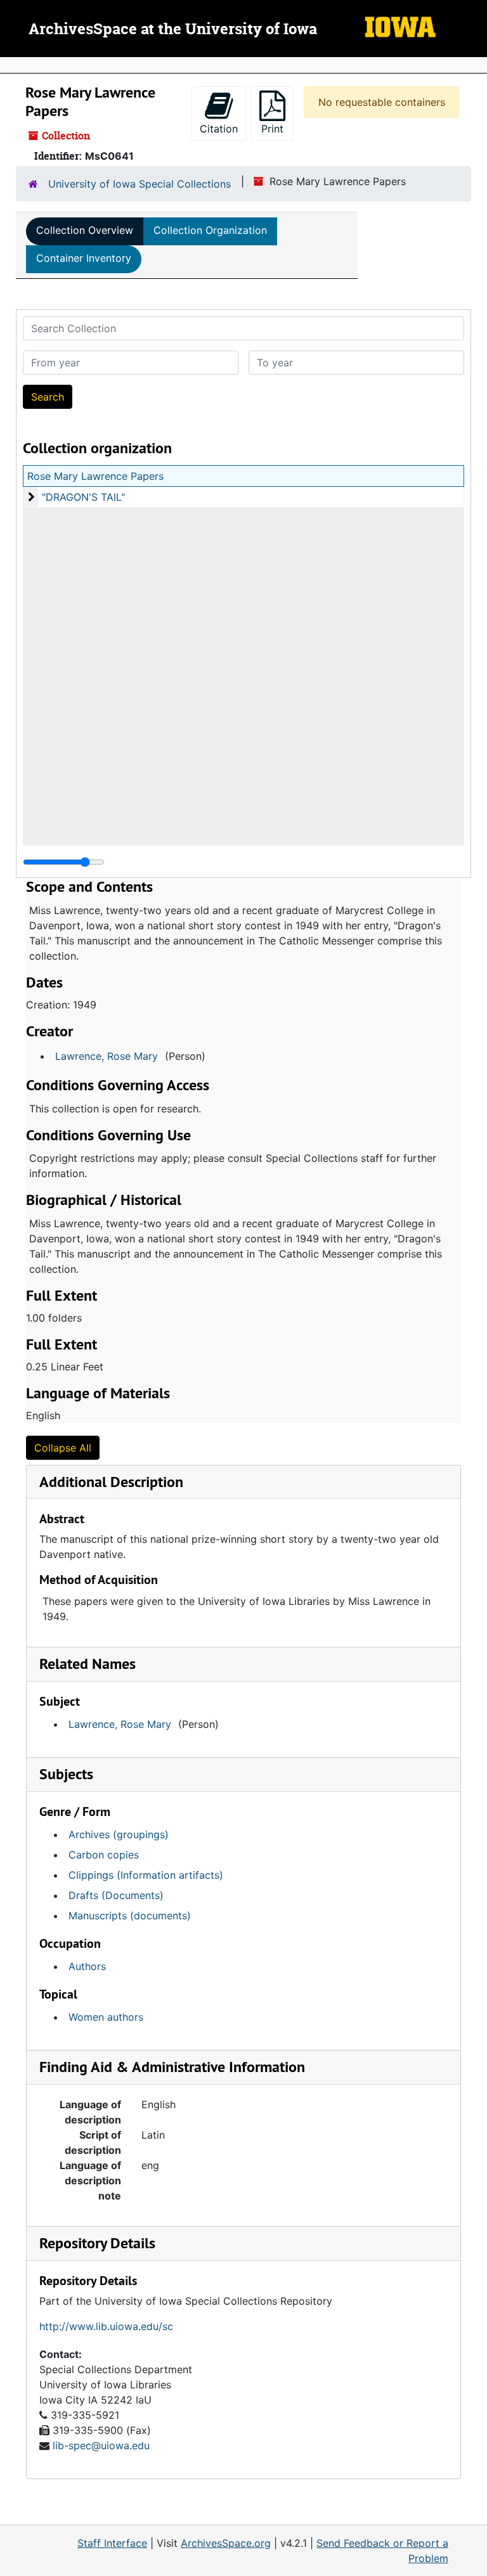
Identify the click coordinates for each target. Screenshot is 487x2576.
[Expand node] (474, 65)
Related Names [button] (88, 1664)
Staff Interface (112, 2543)
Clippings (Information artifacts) (146, 1875)
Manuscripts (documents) (130, 1916)
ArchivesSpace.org (226, 2543)
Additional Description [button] (111, 1482)
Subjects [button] (66, 1774)
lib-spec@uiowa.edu (101, 2445)
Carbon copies (104, 1855)
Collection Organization (210, 230)
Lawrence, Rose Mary (107, 1056)
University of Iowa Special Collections (140, 184)
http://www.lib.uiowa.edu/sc (106, 2326)
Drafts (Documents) (116, 1895)
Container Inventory (84, 258)
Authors (87, 1966)
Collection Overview (85, 230)
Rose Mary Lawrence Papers (95, 476)
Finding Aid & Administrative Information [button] (172, 2067)
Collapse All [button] (63, 1448)
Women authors (106, 2017)
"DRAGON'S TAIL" (83, 497)
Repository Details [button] (97, 2243)
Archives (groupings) (119, 1834)
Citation (219, 129)
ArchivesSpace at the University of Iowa (173, 30)
